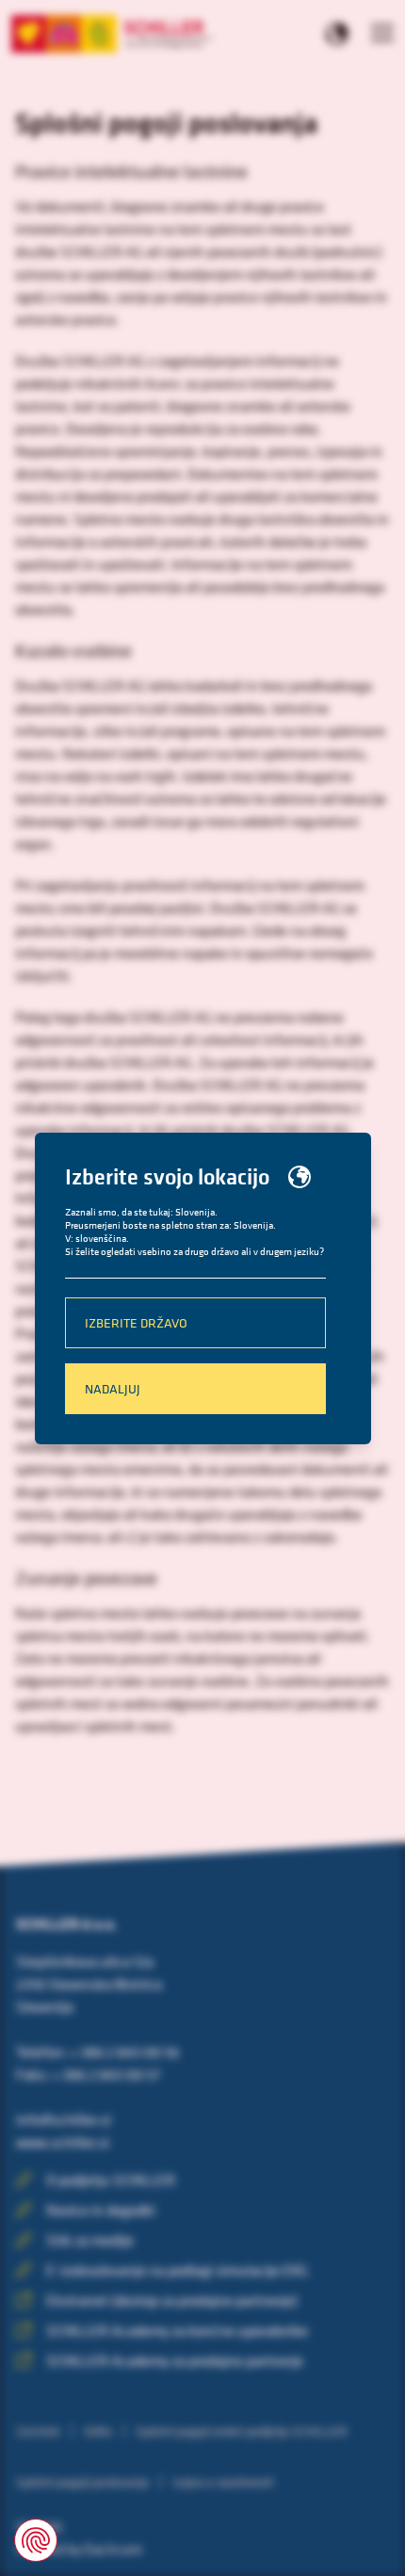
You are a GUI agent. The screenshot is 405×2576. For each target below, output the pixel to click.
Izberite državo (136, 1322)
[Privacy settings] (36, 2540)
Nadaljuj (113, 1388)
